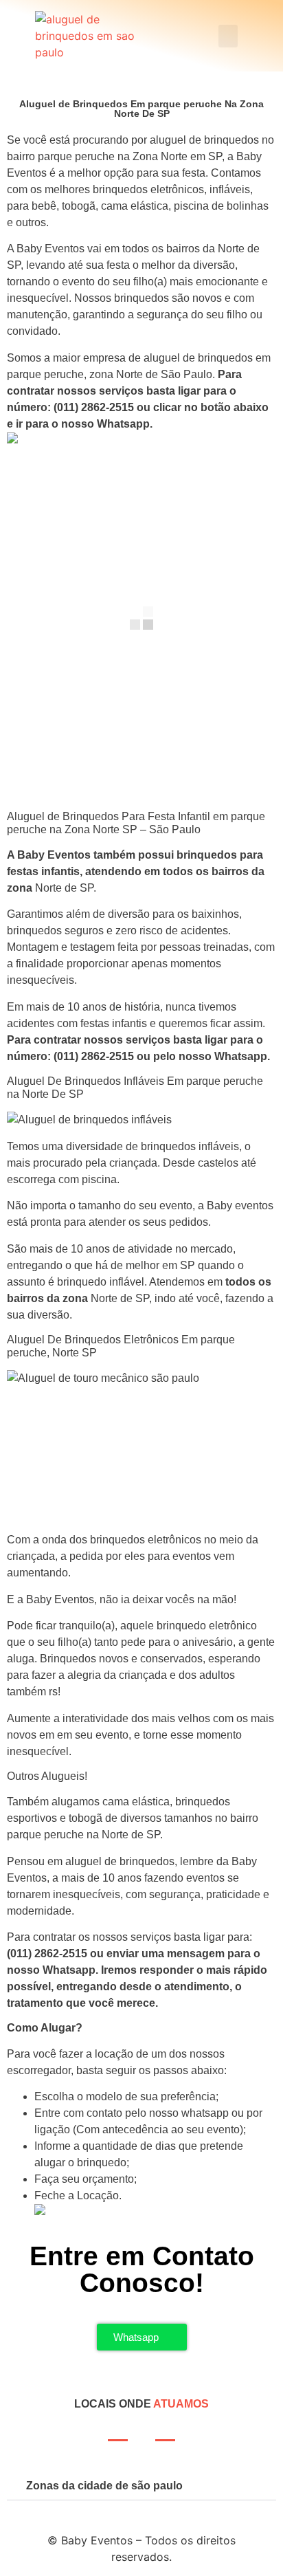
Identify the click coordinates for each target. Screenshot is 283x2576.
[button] (228, 36)
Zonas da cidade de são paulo (104, 2486)
